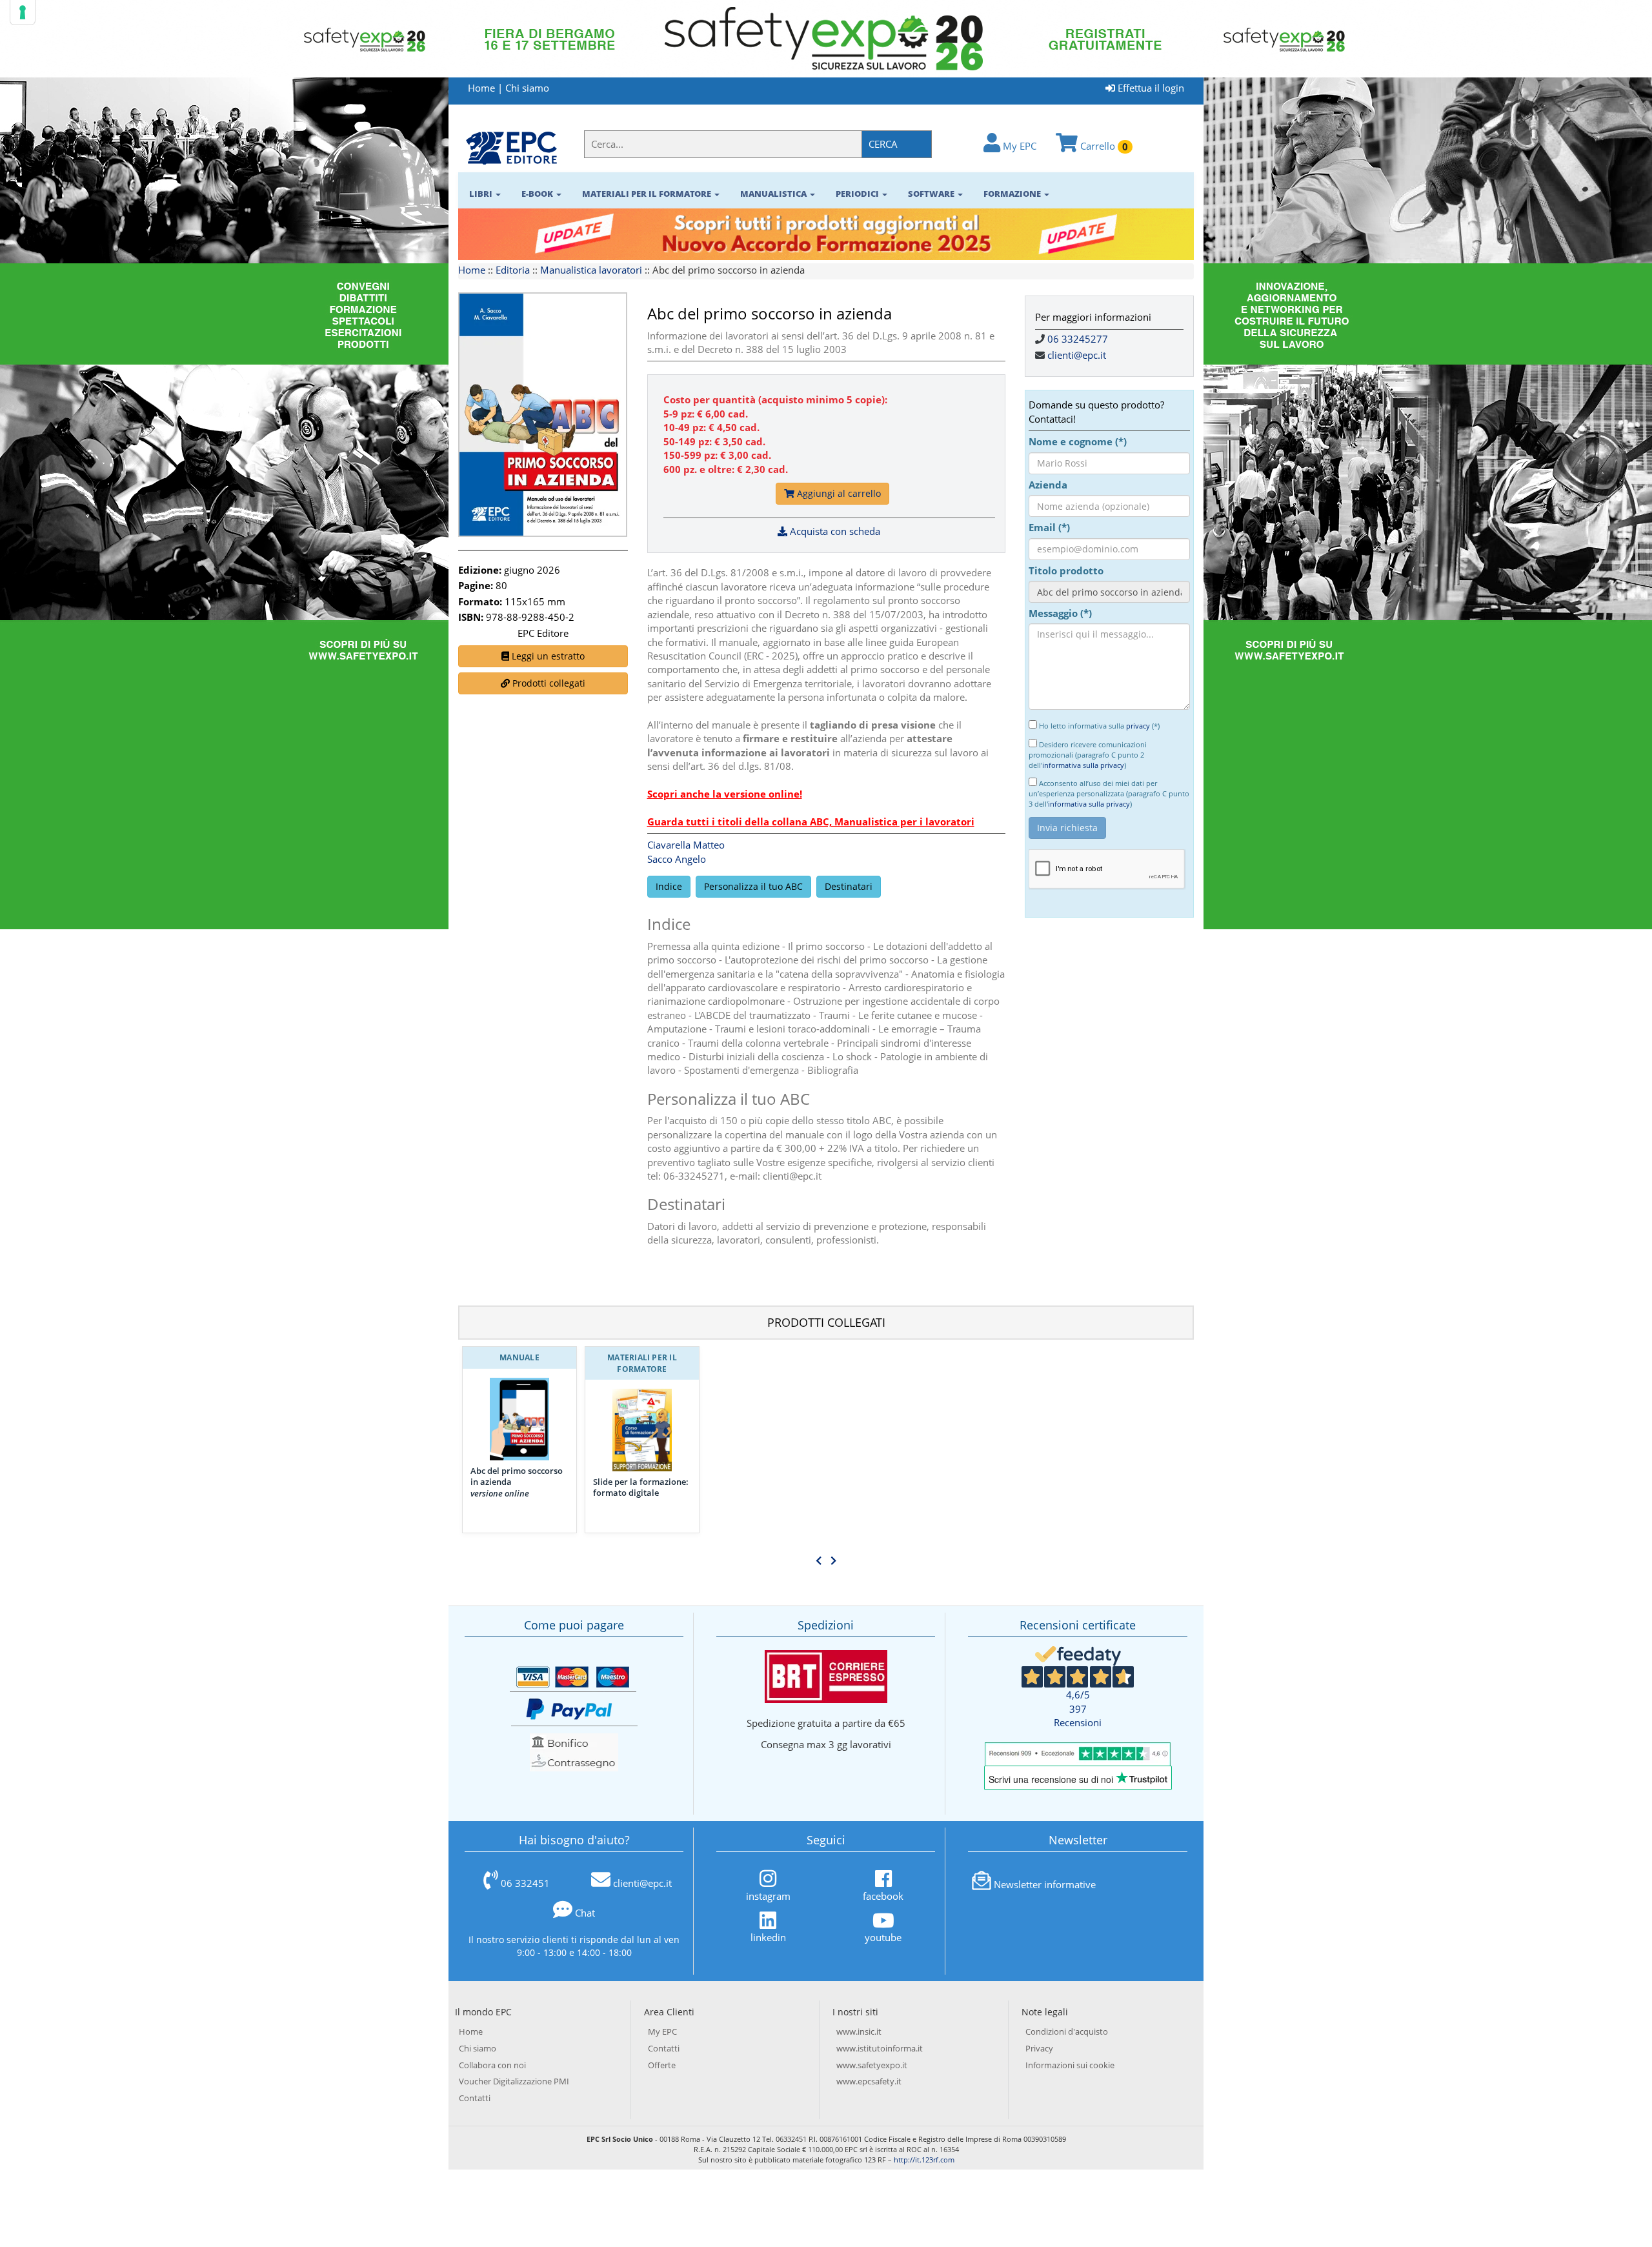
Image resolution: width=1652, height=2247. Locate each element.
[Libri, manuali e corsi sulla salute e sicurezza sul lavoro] (511, 147)
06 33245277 (1078, 339)
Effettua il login (1150, 88)
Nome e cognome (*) (1078, 441)
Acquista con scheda (834, 531)
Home (481, 88)
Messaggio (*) (1060, 613)
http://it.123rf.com (924, 2160)
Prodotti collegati (548, 683)
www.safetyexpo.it (872, 2065)
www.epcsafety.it (869, 2081)
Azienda (1048, 485)
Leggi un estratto (547, 656)
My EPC (1018, 146)
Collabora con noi (492, 2065)
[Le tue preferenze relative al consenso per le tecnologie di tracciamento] (23, 12)
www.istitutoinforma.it (880, 2048)
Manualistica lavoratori (591, 270)
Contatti (475, 2098)
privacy (1138, 726)
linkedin (768, 1937)
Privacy (1039, 2048)
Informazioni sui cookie (1070, 2065)
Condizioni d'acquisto (1067, 2031)
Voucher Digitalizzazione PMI (514, 2081)
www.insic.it (859, 2031)
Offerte (662, 2065)
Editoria (513, 270)
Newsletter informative (1045, 1884)
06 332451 (525, 1883)
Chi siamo (527, 88)
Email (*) (1049, 527)
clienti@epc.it (1077, 355)
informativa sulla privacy (1083, 765)
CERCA (883, 144)
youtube (883, 1937)
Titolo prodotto (1066, 570)
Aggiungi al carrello (838, 493)
